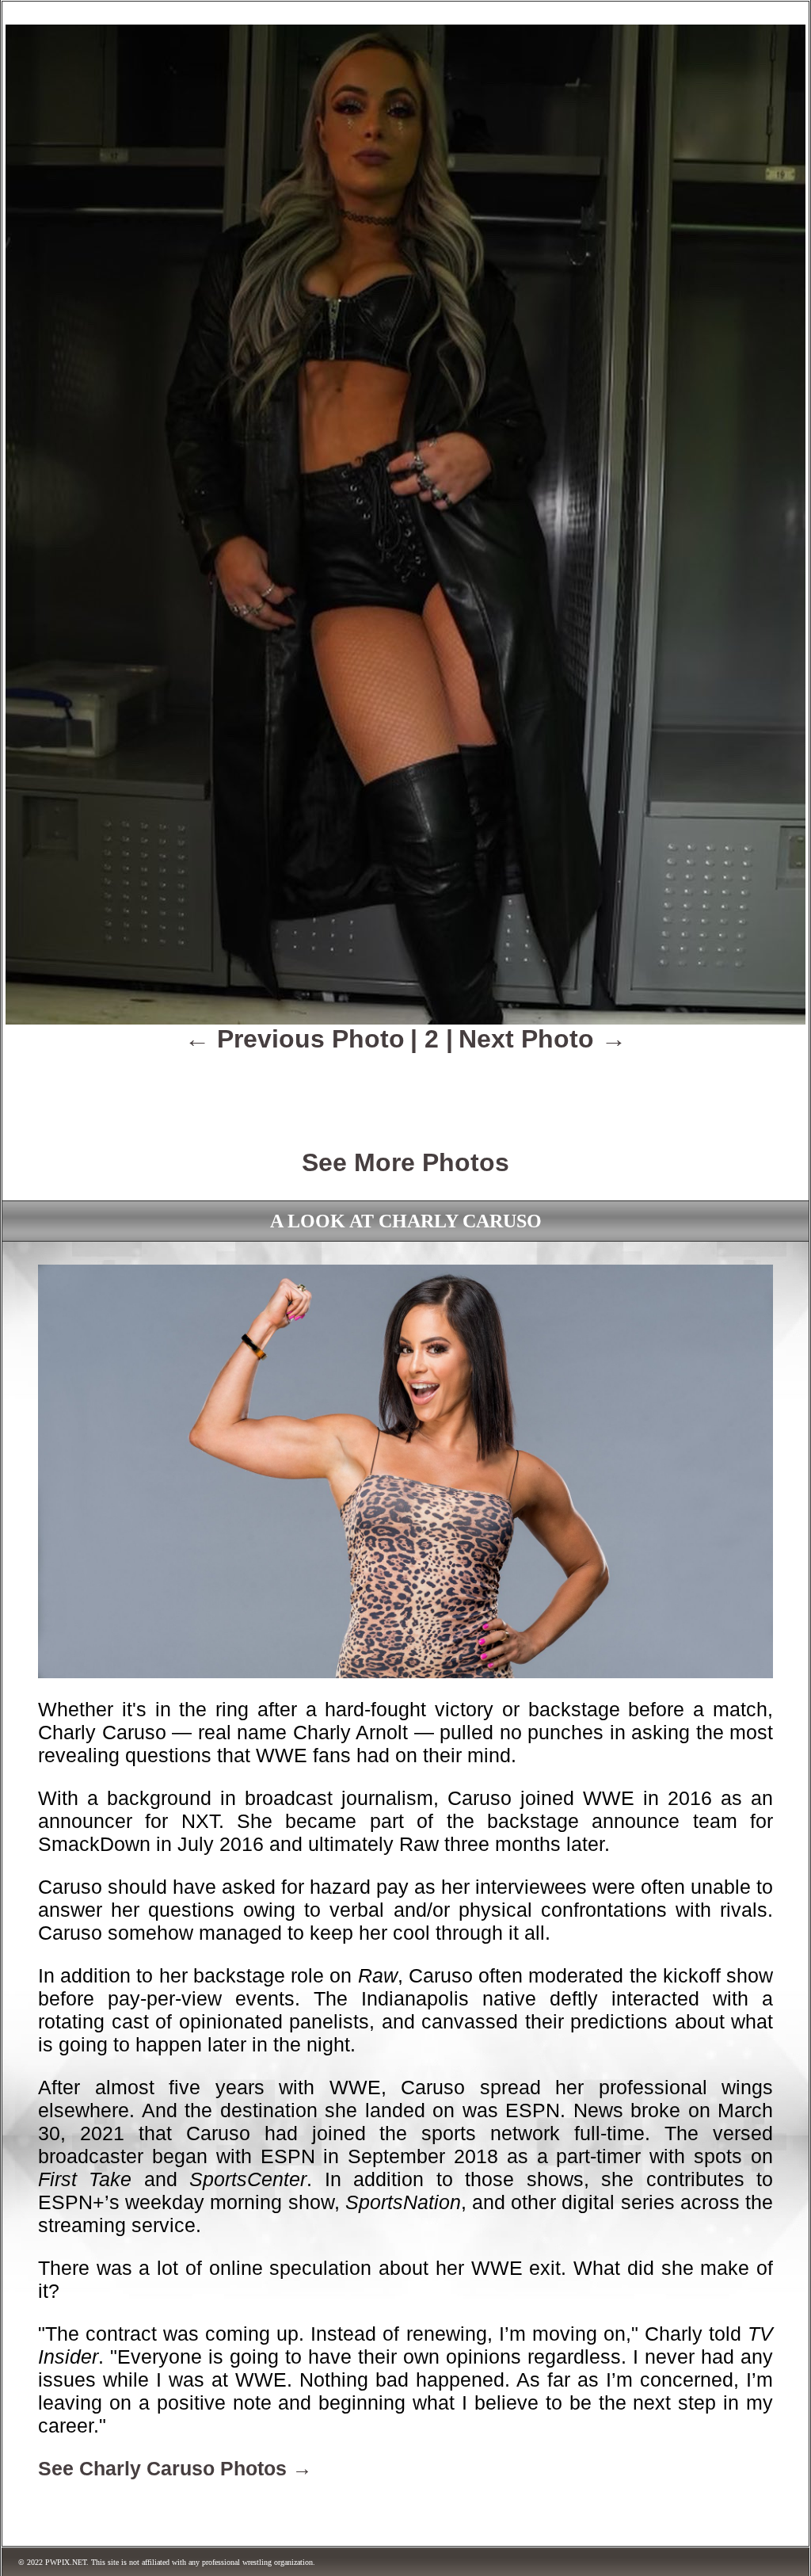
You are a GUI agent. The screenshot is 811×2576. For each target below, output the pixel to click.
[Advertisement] (405, 1090)
